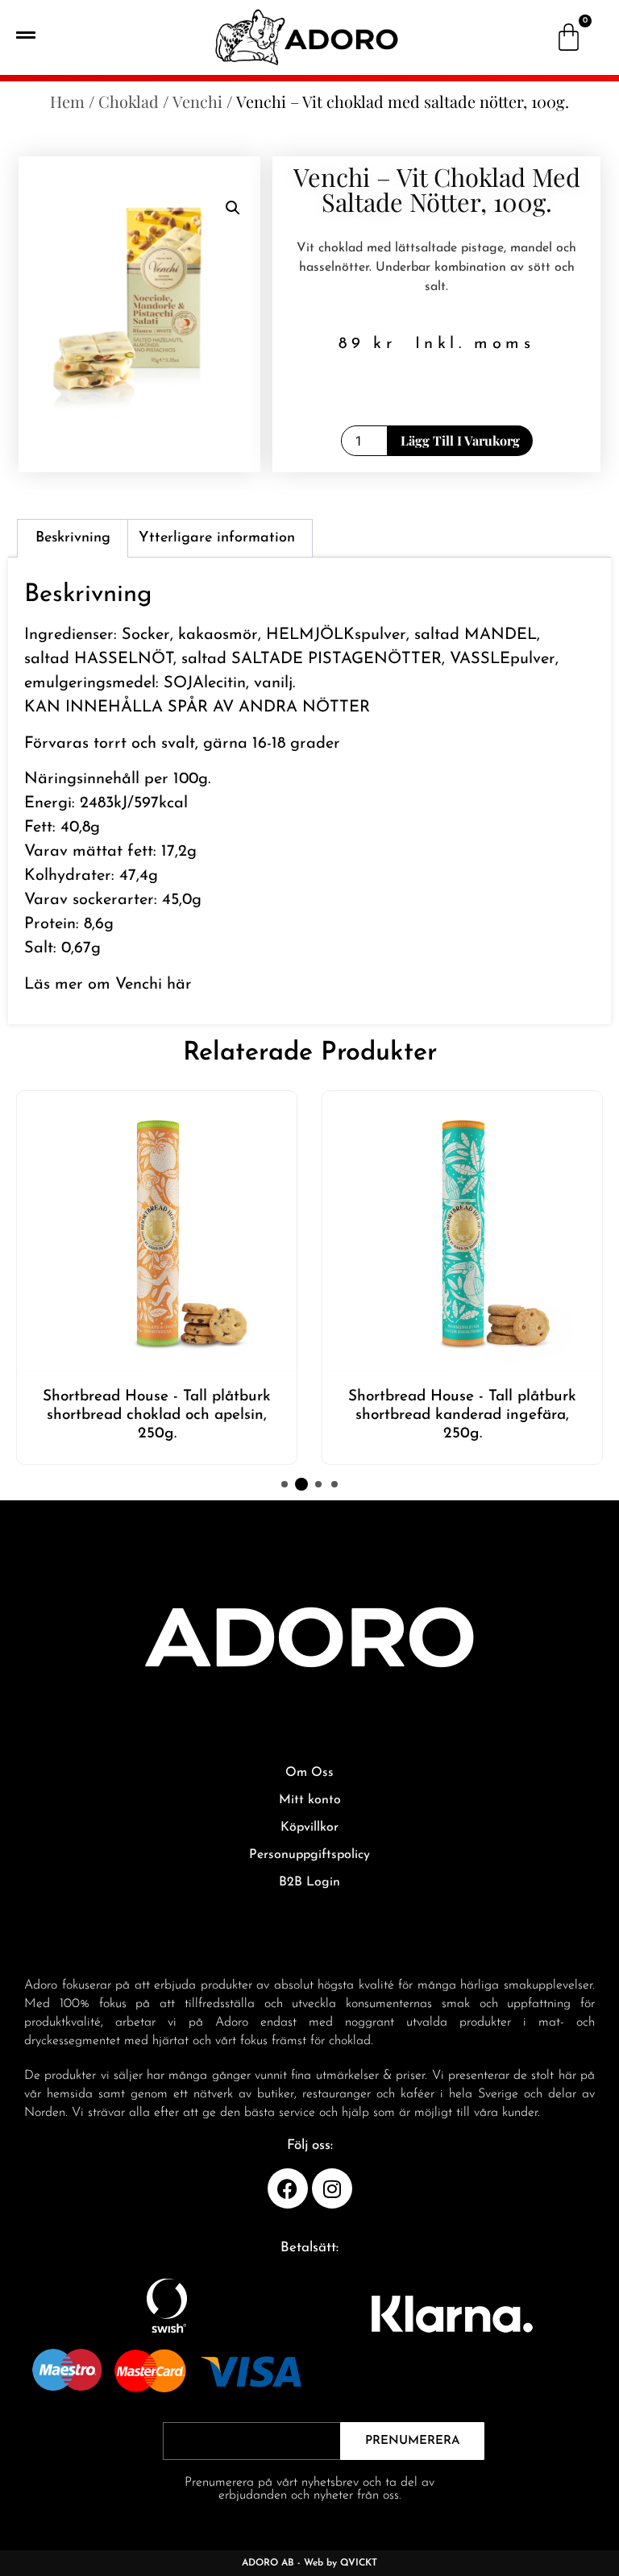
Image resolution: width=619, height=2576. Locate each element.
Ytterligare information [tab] (217, 538)
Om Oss (309, 1773)
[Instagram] (332, 2188)
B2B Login (309, 1882)
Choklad (129, 101)
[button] (233, 208)
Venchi (197, 101)
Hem (67, 101)
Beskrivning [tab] (73, 538)
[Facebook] (288, 2188)
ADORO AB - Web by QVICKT (309, 2563)
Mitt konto (310, 1800)
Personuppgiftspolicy (309, 1855)
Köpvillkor (309, 1827)
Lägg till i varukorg (460, 440)
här (179, 985)
